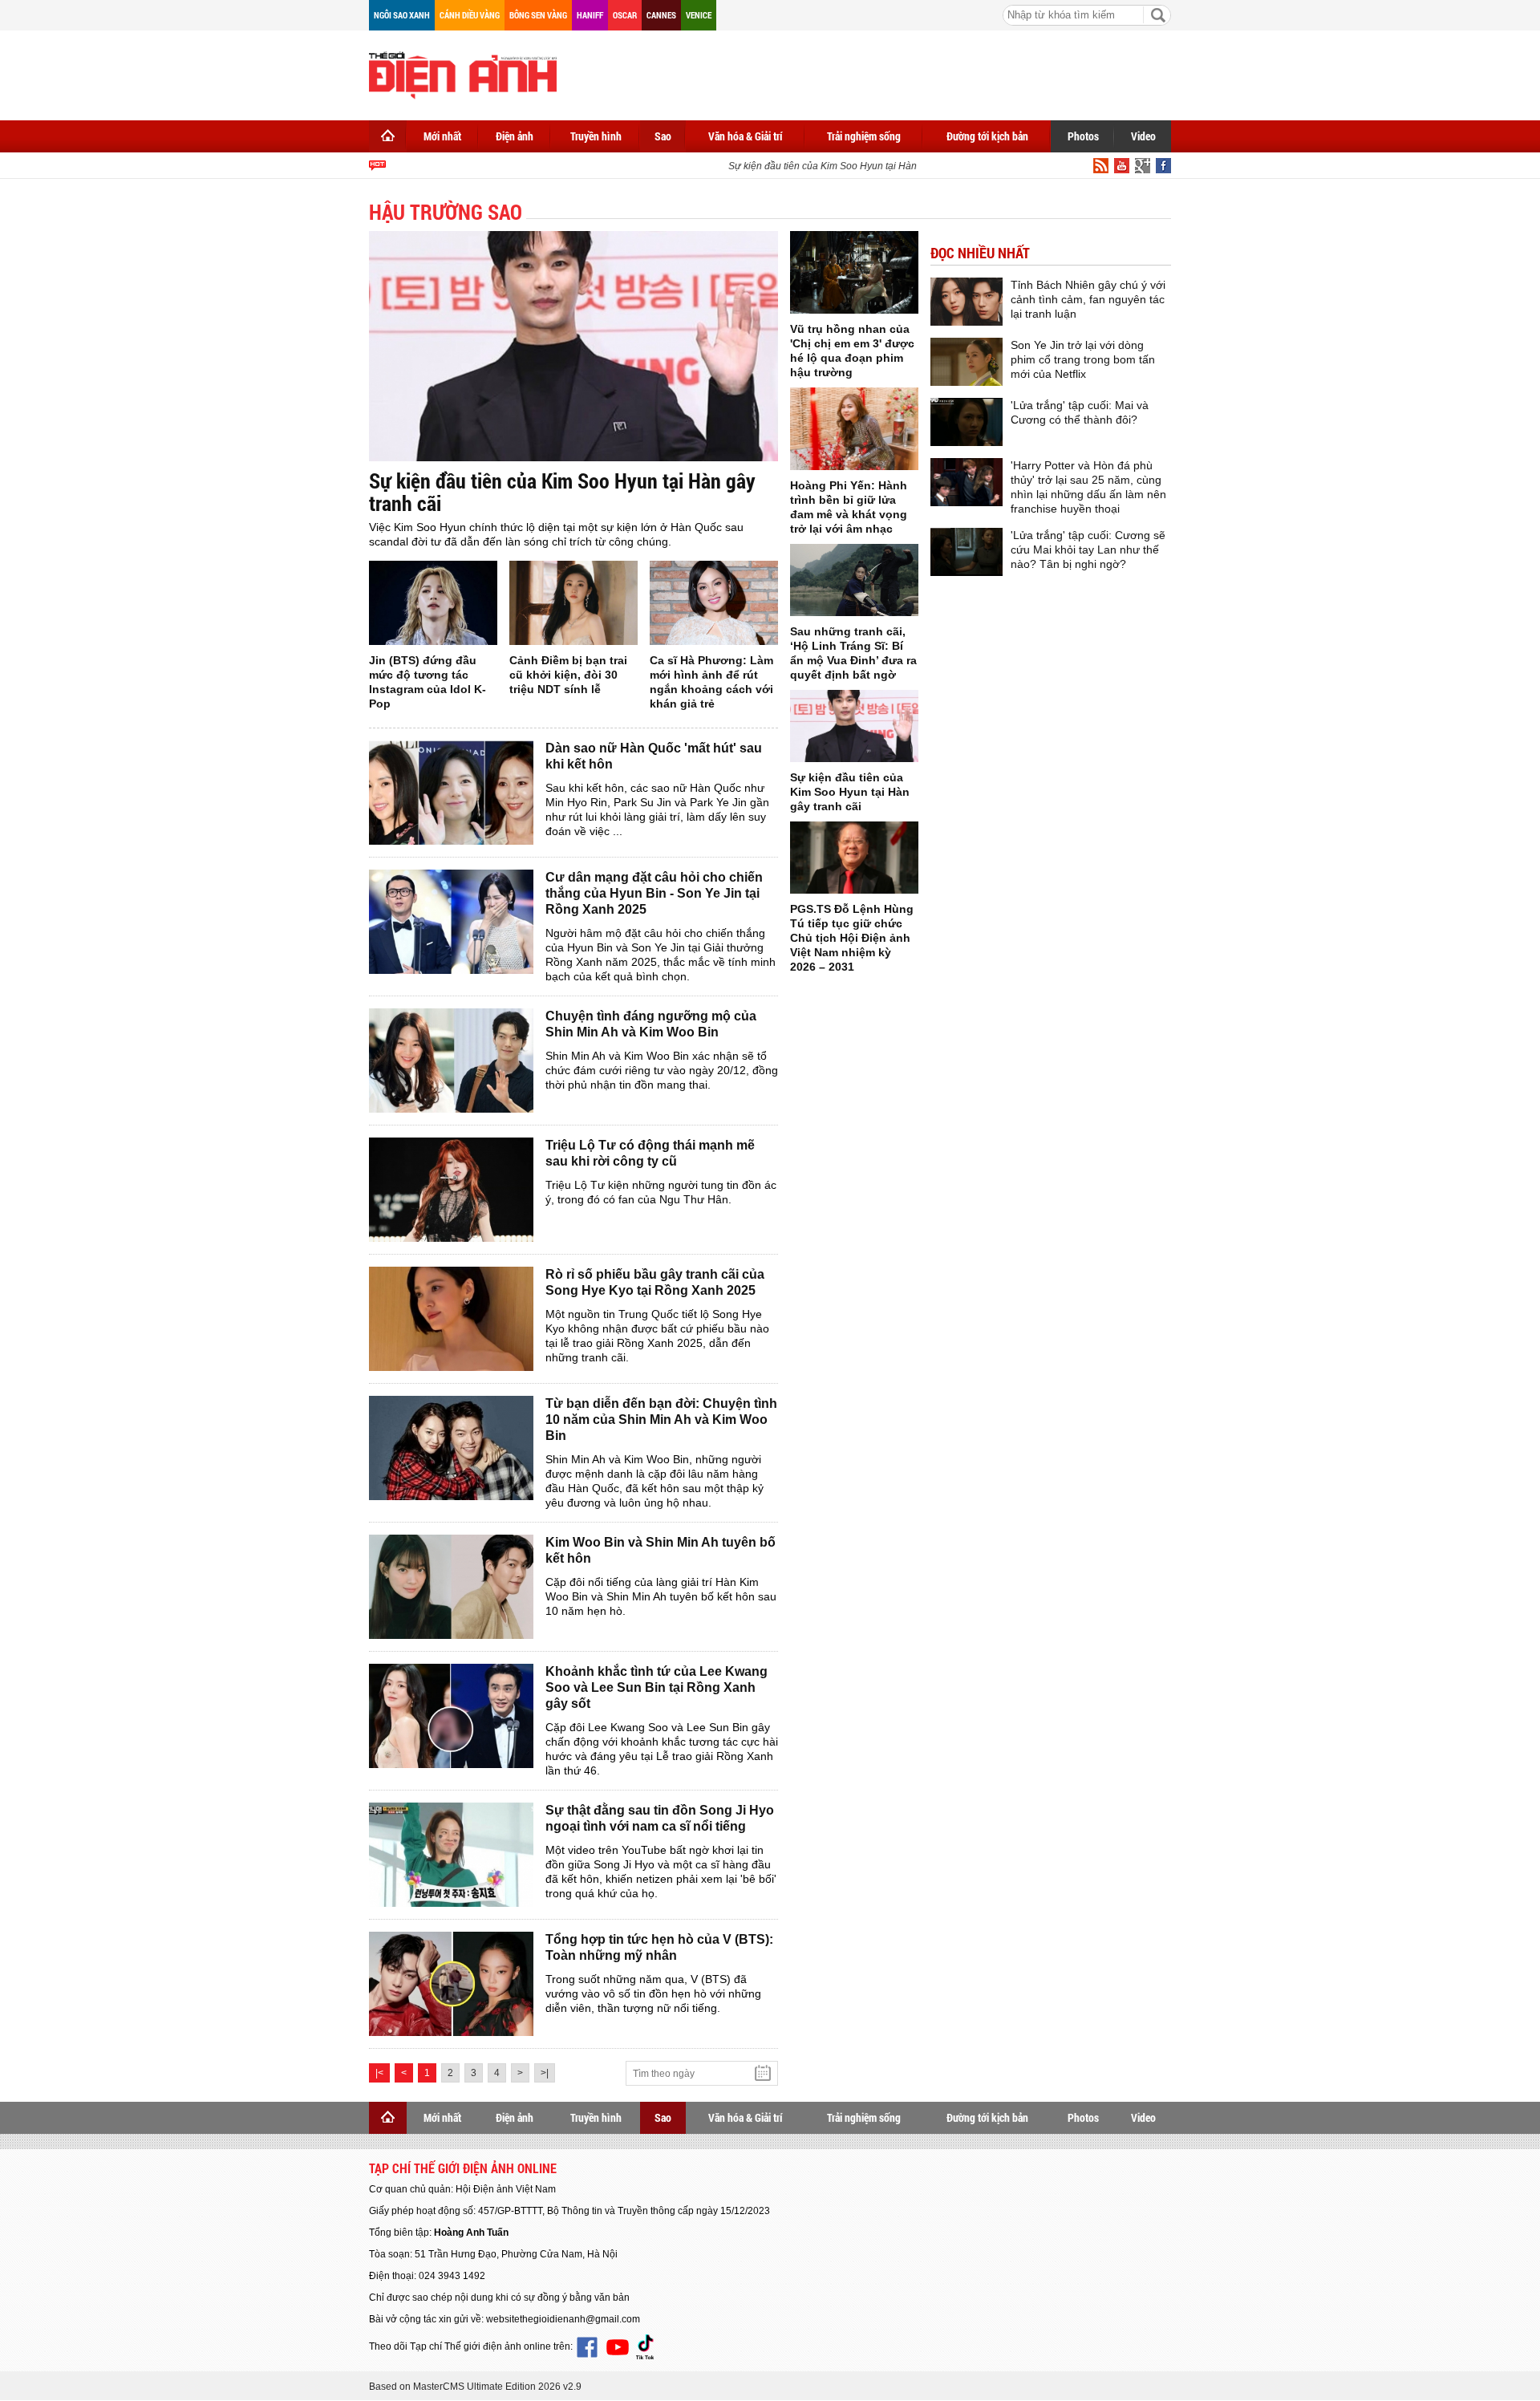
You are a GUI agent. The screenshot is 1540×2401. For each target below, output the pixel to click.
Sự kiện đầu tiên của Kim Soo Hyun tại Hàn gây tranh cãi (832, 166)
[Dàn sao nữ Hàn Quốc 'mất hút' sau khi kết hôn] (451, 793)
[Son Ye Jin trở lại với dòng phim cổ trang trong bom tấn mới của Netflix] (967, 362)
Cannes (661, 15)
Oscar (625, 15)
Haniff (590, 15)
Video (1143, 136)
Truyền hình (596, 136)
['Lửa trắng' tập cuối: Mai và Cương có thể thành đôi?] (967, 422)
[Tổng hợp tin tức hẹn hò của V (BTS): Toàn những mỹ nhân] (451, 1984)
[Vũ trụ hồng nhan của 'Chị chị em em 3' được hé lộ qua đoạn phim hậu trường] (854, 272)
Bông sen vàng (538, 15)
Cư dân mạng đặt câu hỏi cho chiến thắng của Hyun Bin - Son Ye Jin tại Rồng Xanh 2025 (654, 893)
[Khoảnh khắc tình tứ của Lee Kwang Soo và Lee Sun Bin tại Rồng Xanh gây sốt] (451, 1716)
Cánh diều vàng (470, 15)
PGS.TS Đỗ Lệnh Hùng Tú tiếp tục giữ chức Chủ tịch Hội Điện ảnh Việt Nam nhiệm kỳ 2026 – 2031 (852, 938)
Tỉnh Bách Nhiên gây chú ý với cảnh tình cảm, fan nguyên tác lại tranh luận (1088, 299)
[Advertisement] (879, 72)
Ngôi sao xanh (402, 15)
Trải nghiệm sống (864, 136)
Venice (699, 15)
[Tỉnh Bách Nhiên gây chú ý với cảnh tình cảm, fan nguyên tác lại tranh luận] (967, 302)
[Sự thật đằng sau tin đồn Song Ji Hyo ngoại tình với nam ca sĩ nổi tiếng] (451, 1855)
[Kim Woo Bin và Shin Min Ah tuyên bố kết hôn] (451, 1587)
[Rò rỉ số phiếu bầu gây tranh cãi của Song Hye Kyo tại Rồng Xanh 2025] (451, 1319)
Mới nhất (442, 136)
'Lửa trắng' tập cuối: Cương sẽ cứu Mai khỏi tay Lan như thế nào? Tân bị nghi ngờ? (1088, 550)
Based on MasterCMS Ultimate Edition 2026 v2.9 (475, 2387)
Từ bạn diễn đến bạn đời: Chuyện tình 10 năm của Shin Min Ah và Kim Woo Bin (661, 1420)
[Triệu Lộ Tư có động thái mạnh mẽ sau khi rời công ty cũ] (451, 1190)
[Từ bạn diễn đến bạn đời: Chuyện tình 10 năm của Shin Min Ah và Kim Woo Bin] (451, 1448)
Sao (663, 136)
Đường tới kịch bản (987, 136)
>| (545, 2073)
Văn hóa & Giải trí (746, 136)
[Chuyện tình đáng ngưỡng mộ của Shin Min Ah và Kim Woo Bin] (451, 1061)
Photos (1083, 136)
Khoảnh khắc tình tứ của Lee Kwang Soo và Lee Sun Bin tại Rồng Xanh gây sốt (657, 1687)
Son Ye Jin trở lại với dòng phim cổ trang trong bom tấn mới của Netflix (1083, 359)
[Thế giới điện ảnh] (463, 74)
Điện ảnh (515, 136)
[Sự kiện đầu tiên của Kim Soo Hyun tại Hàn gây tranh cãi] (573, 346)
